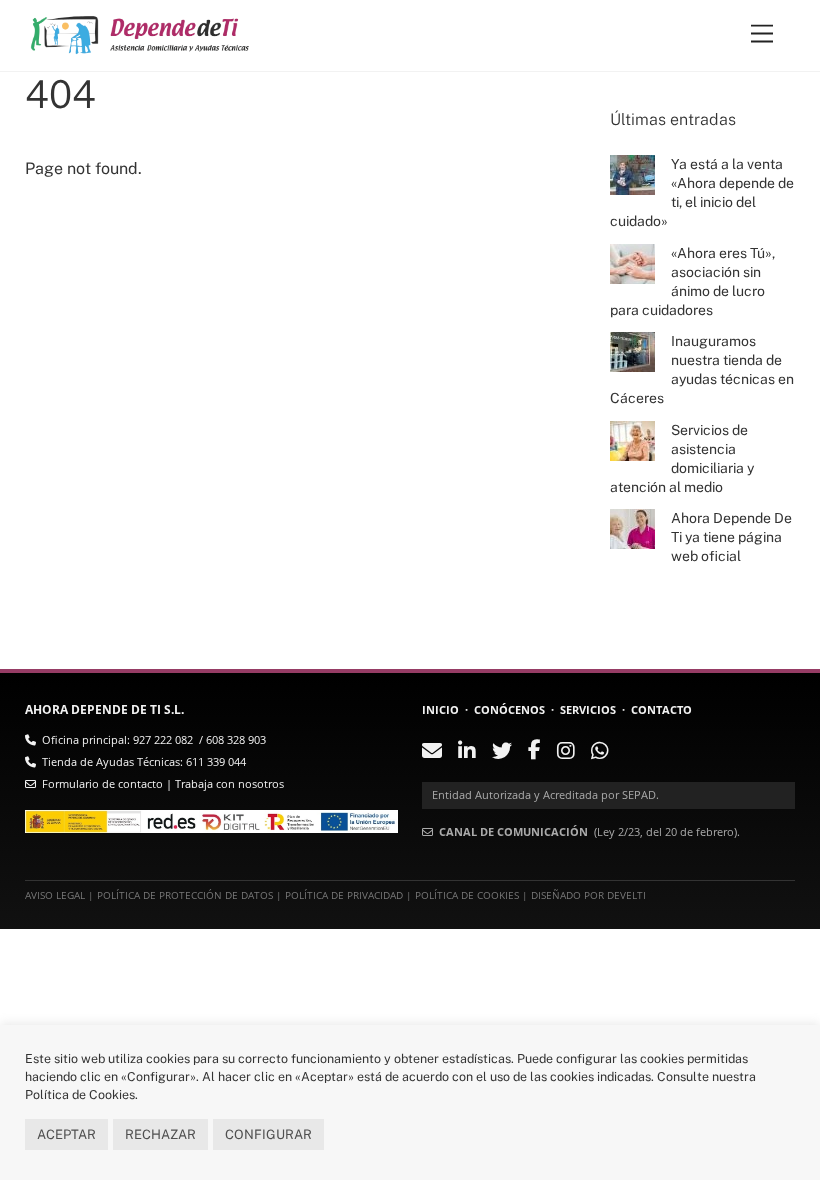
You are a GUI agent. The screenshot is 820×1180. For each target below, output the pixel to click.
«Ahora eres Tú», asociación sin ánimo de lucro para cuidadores (692, 281)
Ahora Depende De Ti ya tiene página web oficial (731, 537)
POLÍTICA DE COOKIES (467, 895)
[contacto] (432, 752)
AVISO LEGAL (55, 895)
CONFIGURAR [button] (268, 1134)
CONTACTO (661, 709)
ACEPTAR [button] (66, 1134)
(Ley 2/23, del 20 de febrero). (589, 831)
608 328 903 (236, 739)
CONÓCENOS (509, 709)
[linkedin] (467, 752)
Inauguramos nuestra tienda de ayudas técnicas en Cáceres (701, 369)
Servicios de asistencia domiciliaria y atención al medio (681, 458)
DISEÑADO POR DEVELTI (588, 895)
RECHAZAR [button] (160, 1134)
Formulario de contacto (102, 783)
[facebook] (534, 751)
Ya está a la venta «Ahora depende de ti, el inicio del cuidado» (701, 192)
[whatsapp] (600, 752)
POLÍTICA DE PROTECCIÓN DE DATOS (185, 895)
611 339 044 (216, 761)
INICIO (440, 709)
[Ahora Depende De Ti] (140, 40)
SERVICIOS (588, 709)
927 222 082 (163, 739)
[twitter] (502, 752)
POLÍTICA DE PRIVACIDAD (344, 895)
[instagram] (566, 752)
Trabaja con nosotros (229, 783)
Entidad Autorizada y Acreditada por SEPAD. (545, 794)
